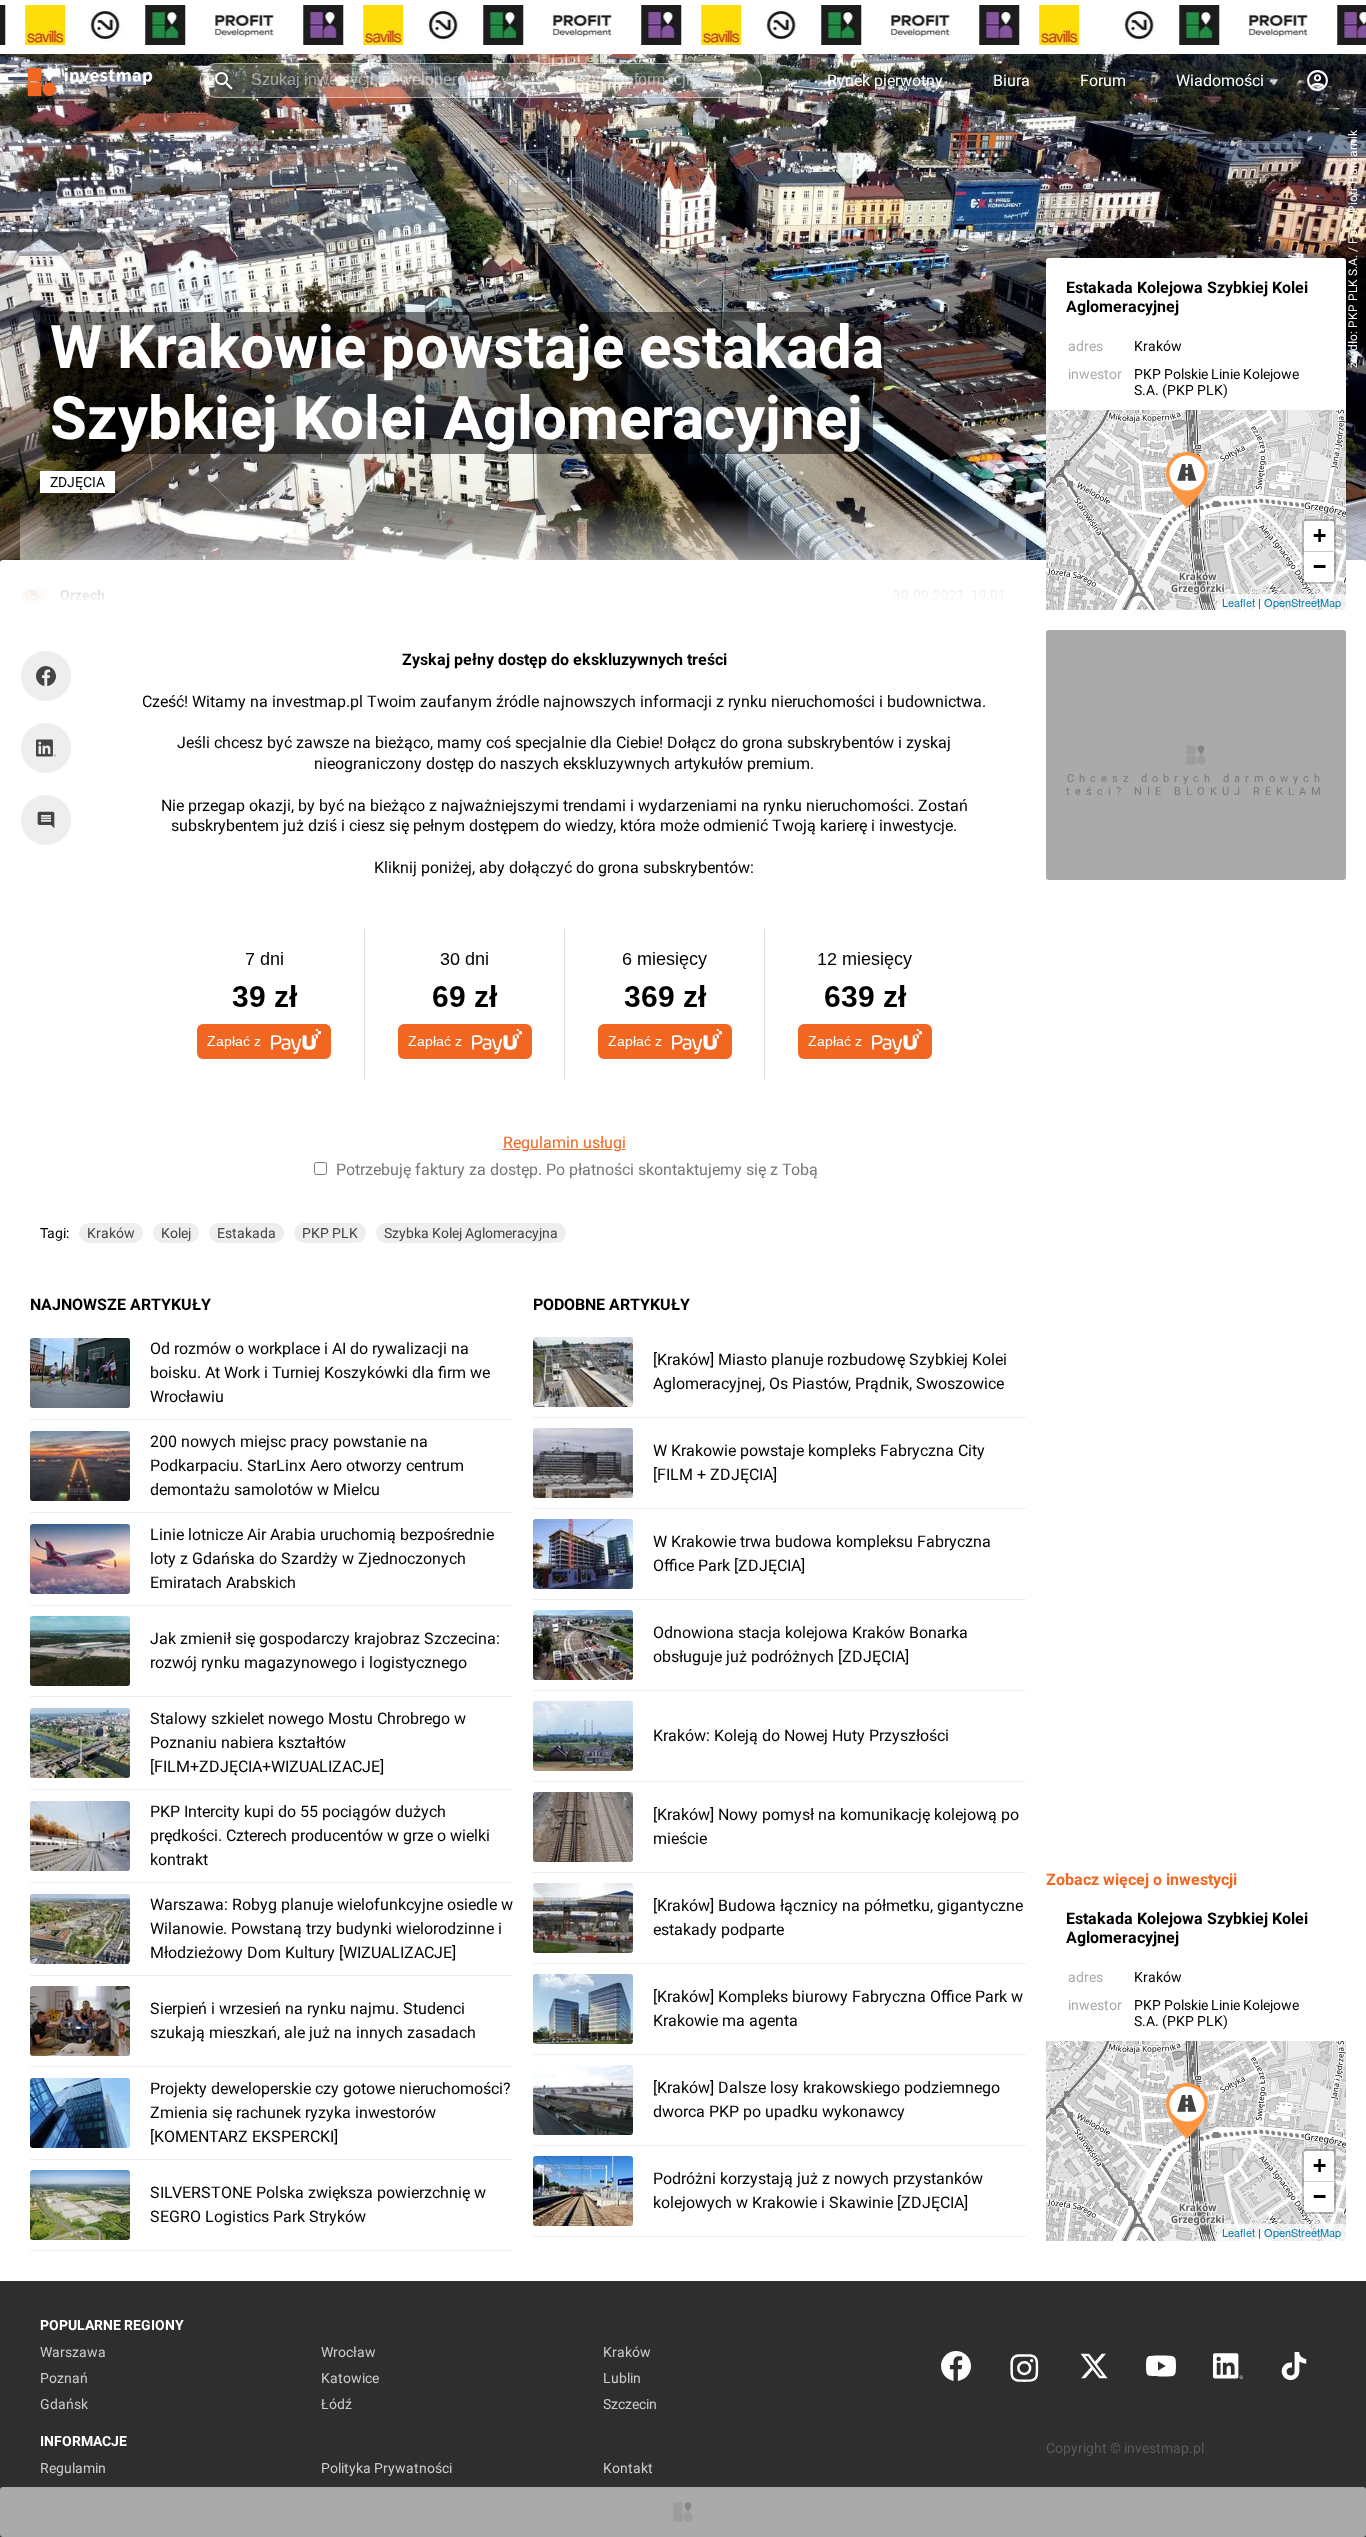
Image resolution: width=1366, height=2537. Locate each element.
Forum (1103, 80)
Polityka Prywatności (386, 2468)
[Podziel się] (51, 676)
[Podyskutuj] (51, 820)
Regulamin (73, 2468)
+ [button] (1319, 535)
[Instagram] (1024, 2370)
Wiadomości (1220, 80)
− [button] (1319, 566)
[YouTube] (1161, 2370)
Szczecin (630, 2404)
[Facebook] (956, 2370)
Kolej (176, 1233)
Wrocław (348, 2352)
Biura (1011, 80)
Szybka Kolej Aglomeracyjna (471, 1233)
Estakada (246, 1233)
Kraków (1158, 346)
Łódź (336, 2404)
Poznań (64, 2378)
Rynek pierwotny (885, 80)
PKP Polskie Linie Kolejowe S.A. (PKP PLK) (1216, 382)
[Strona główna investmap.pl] (90, 80)
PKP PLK (330, 1233)
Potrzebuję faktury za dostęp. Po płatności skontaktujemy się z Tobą (577, 1169)
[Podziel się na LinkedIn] (46, 748)
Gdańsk (64, 2404)
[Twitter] (1094, 2370)
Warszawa (73, 2352)
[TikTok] (1294, 2370)
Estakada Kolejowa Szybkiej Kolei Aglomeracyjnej (1187, 297)
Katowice (350, 2378)
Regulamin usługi (564, 1142)
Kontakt (628, 2468)
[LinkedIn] (1228, 2370)
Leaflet (1238, 602)
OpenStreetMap (1302, 602)
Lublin (622, 2378)
